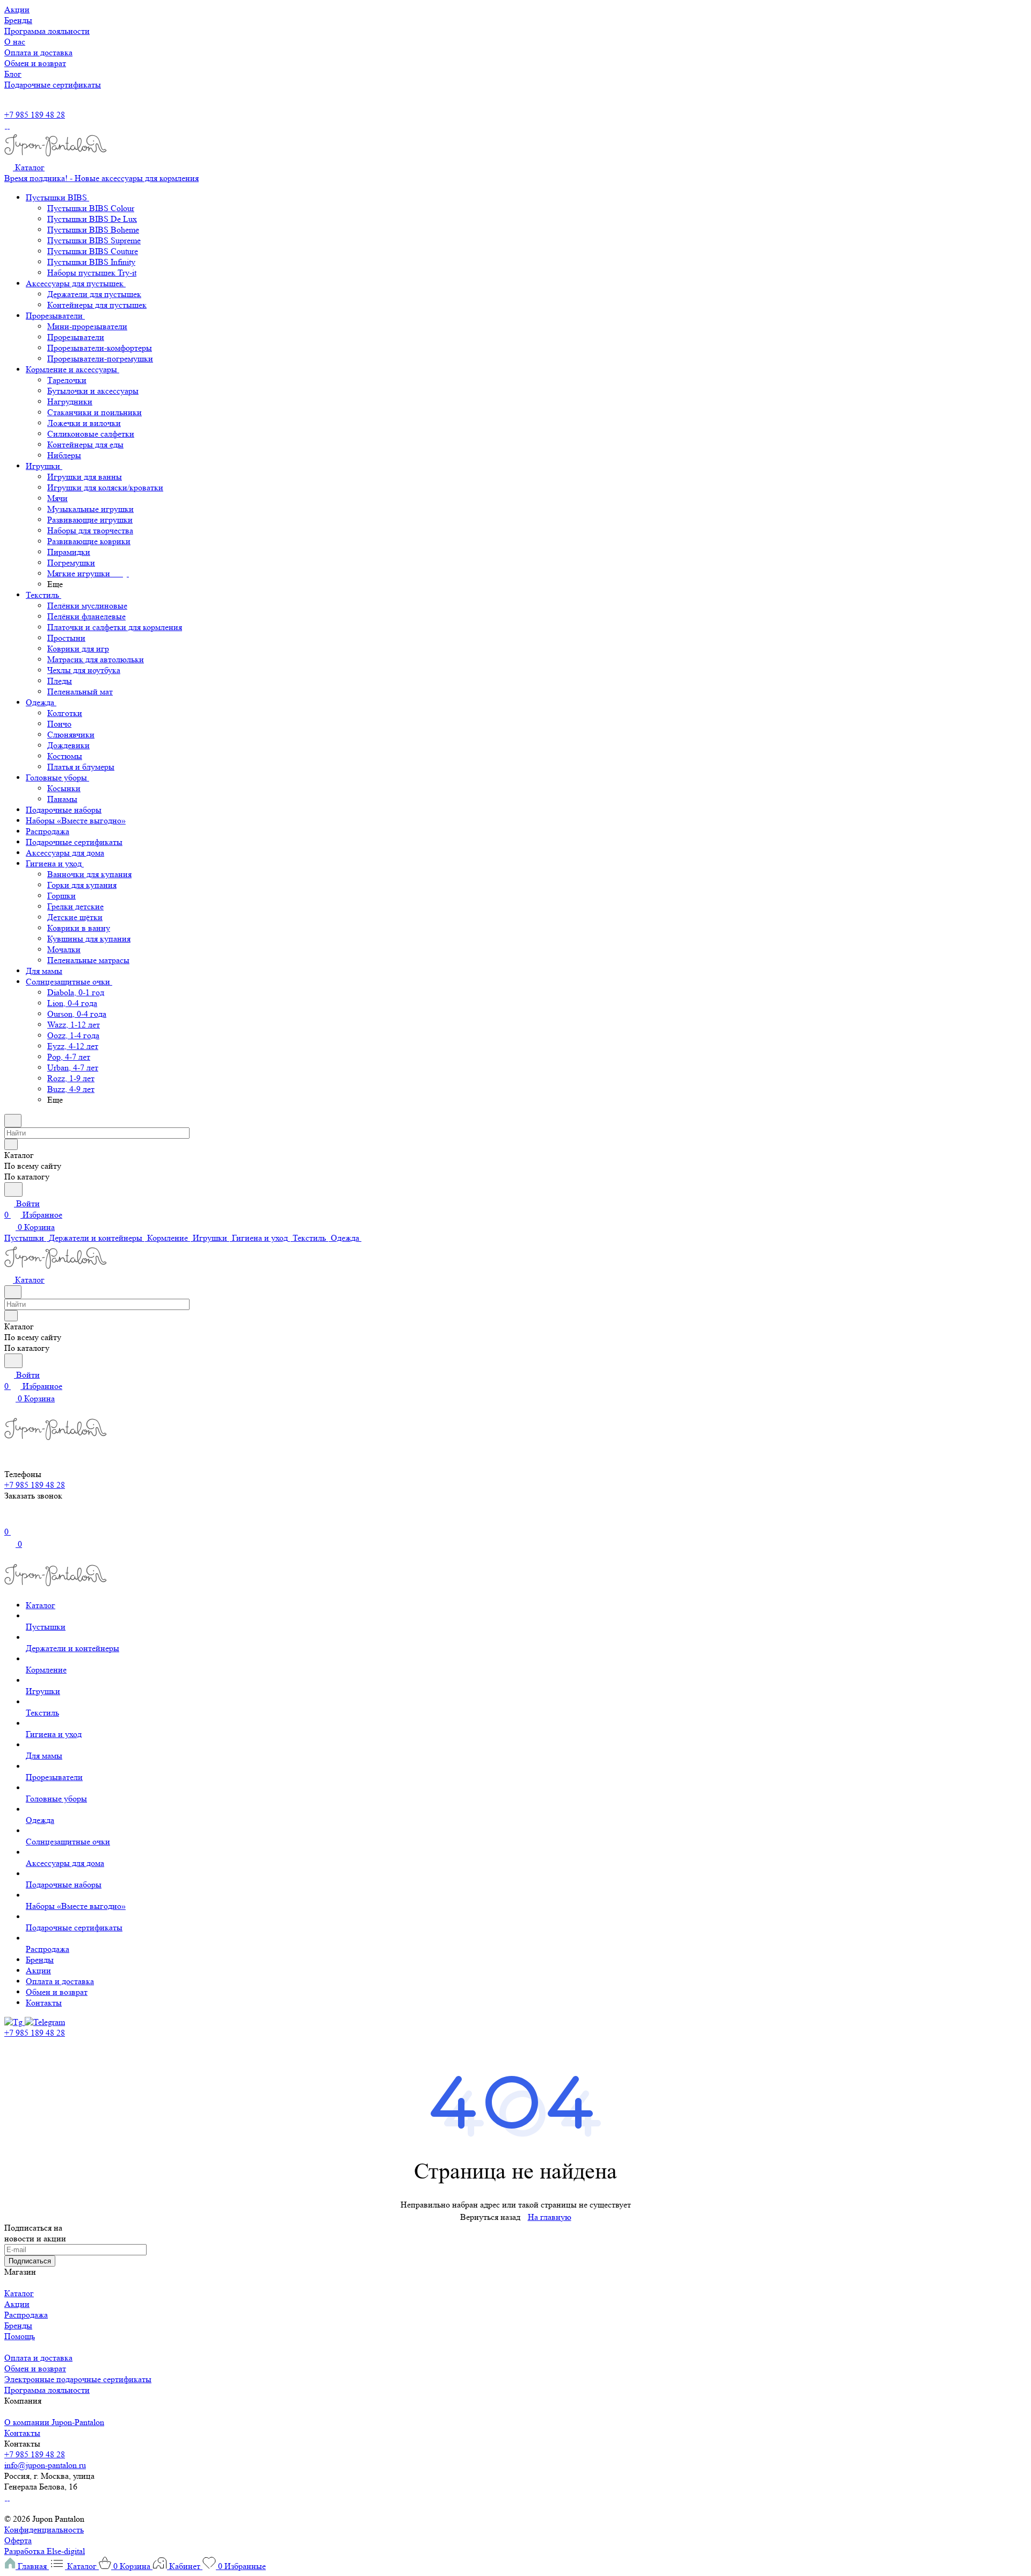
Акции (17, 2304)
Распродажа (26, 2315)
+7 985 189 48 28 (35, 115)
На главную (550, 2217)
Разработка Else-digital (45, 2551)
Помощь (20, 2336)
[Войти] (9, 1520)
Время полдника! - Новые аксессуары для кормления (101, 178)
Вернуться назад (490, 2217)
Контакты (22, 2433)
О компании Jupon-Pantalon (54, 2422)
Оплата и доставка (38, 2358)
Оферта (18, 2540)
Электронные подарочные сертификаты (78, 2379)
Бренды (18, 2325)
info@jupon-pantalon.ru (45, 2465)
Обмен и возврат (35, 2368)
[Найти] (13, 1189)
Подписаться (30, 2261)
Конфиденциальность (44, 2530)
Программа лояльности (47, 2390)
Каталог (19, 2293)
